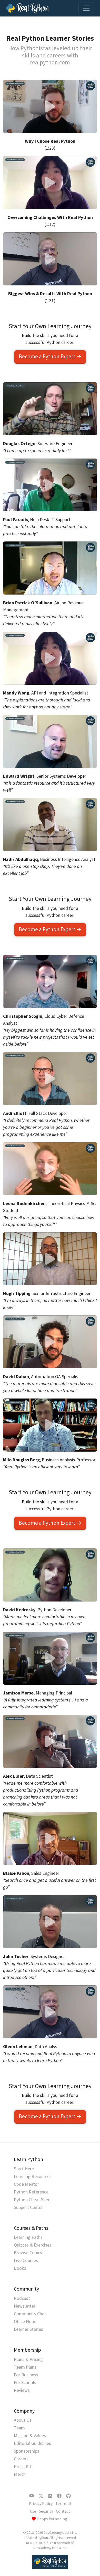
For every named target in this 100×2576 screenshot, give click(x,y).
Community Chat (30, 2314)
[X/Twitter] (41, 2496)
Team (19, 2428)
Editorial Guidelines (32, 2443)
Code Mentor (26, 2184)
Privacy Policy (41, 2503)
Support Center (28, 2207)
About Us (23, 2420)
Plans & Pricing (28, 2359)
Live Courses (26, 2260)
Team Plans (25, 2367)
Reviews (22, 2390)
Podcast (22, 2298)
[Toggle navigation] (86, 8)
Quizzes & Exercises (33, 2245)
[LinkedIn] (50, 2496)
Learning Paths (28, 2237)
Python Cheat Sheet (33, 2200)
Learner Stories (28, 2329)
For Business (26, 2375)
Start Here (24, 2169)
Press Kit (23, 2466)
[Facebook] (59, 2496)
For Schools (25, 2382)
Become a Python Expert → (50, 356)
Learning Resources (33, 2176)
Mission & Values (30, 2435)
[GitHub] (68, 2496)
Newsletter (25, 2306)
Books (20, 2268)
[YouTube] (32, 2496)
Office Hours (26, 2321)
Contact (63, 2511)
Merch (20, 2474)
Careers (21, 2459)
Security (46, 2511)
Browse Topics (28, 2253)
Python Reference (31, 2192)
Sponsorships (27, 2451)
